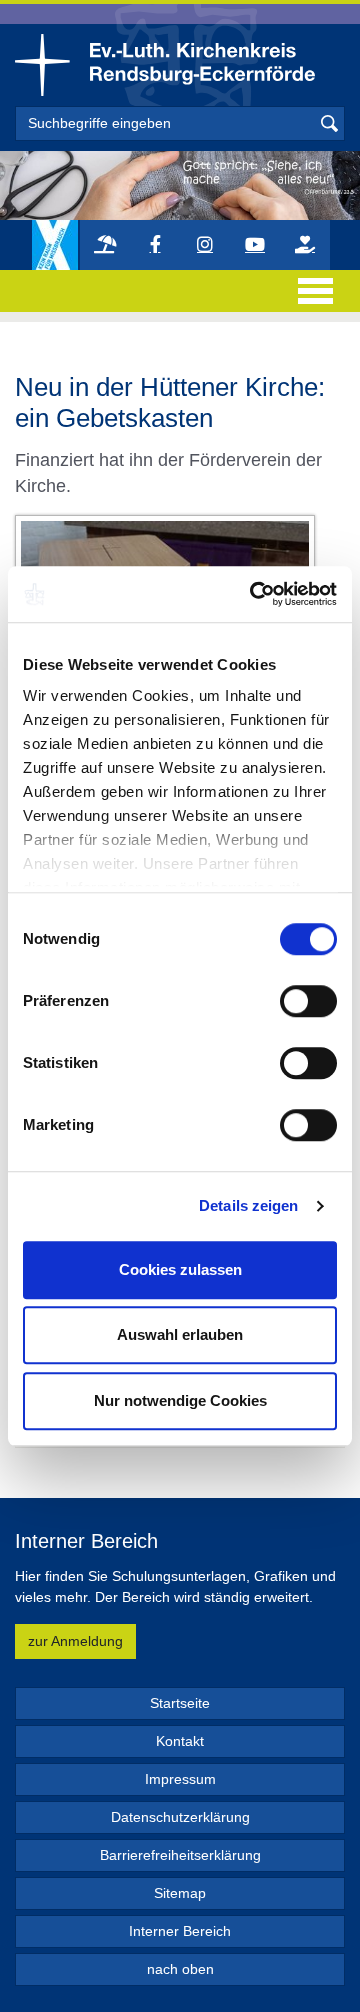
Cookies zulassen (180, 1269)
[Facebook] (155, 245)
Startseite (180, 1703)
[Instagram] (205, 245)
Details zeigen (248, 1205)
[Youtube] (255, 245)
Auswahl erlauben (180, 1334)
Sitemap (180, 1893)
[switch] (308, 1001)
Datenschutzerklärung (180, 1817)
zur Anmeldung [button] (75, 1641)
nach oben (180, 1969)
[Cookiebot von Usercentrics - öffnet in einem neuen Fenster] (254, 594)
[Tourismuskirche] (105, 245)
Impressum (180, 1779)
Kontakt (180, 1741)
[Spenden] (305, 245)
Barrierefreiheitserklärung (180, 1855)
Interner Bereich (180, 1931)
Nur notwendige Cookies (180, 1400)
